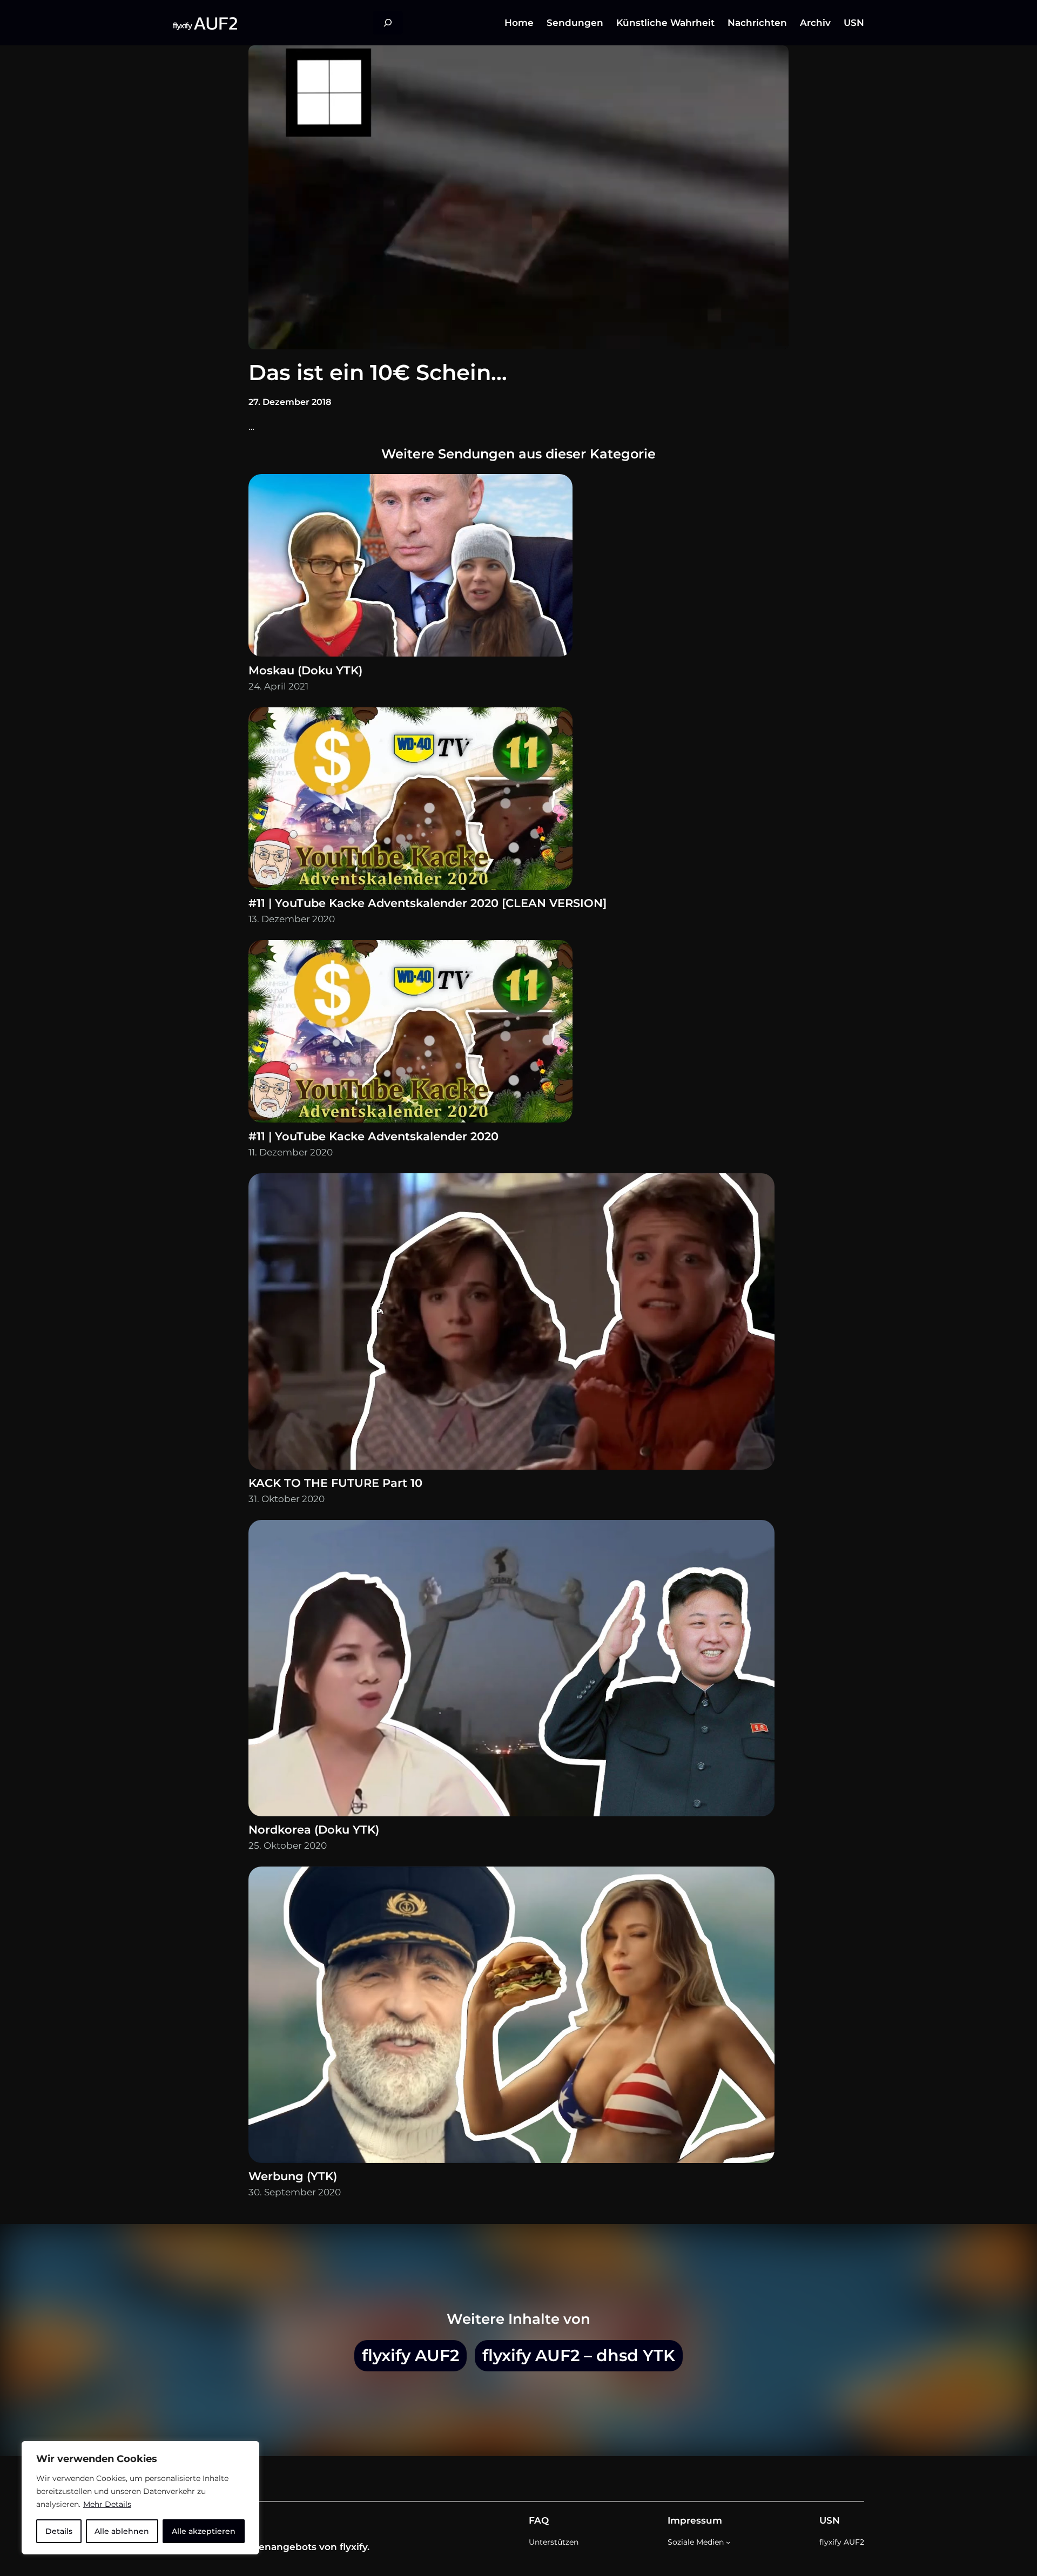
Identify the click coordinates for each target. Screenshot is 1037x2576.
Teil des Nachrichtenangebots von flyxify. (271, 2547)
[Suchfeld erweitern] (388, 23)
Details (59, 2531)
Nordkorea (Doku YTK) (314, 1830)
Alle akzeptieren (204, 2531)
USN (830, 2520)
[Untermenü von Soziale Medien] (728, 2542)
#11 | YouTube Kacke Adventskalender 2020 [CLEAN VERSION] (427, 903)
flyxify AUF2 (410, 2355)
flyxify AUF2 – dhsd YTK (579, 2355)
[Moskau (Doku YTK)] (410, 568)
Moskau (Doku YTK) (305, 670)
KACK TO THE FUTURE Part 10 (335, 1483)
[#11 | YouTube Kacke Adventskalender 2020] (410, 1034)
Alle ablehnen (122, 2531)
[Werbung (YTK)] (511, 2017)
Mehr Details (107, 2504)
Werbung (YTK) (293, 2176)
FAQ (539, 2520)
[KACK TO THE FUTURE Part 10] (511, 1324)
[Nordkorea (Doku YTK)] (511, 1671)
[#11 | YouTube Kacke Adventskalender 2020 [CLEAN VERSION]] (410, 801)
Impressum (695, 2520)
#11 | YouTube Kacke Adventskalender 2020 (373, 1136)
